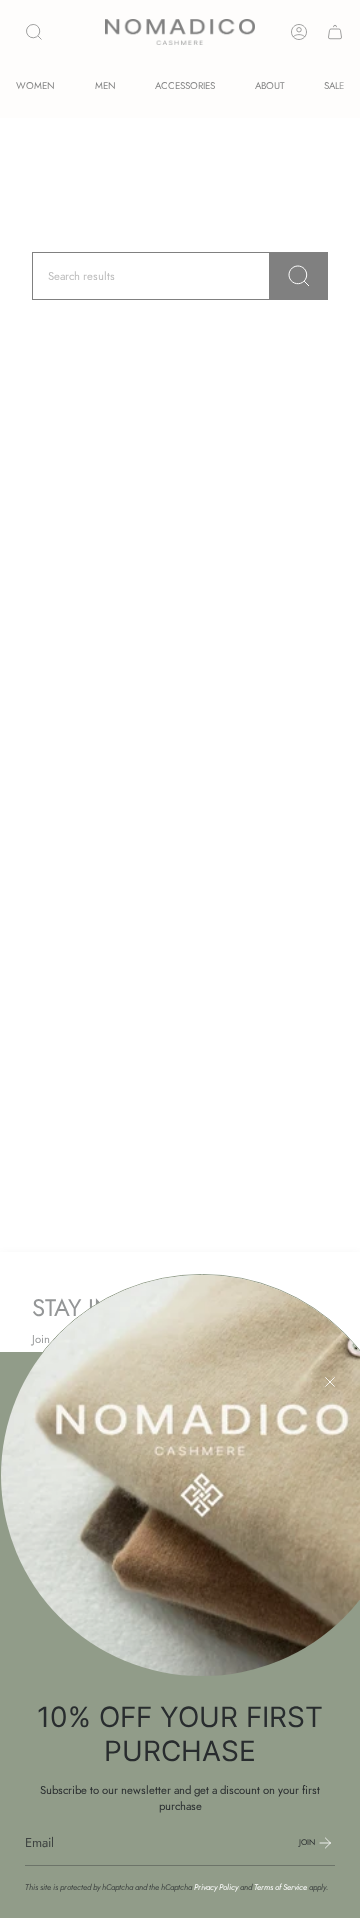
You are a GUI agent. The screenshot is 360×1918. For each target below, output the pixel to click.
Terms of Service (280, 1887)
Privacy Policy (216, 1887)
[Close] (330, 1382)
